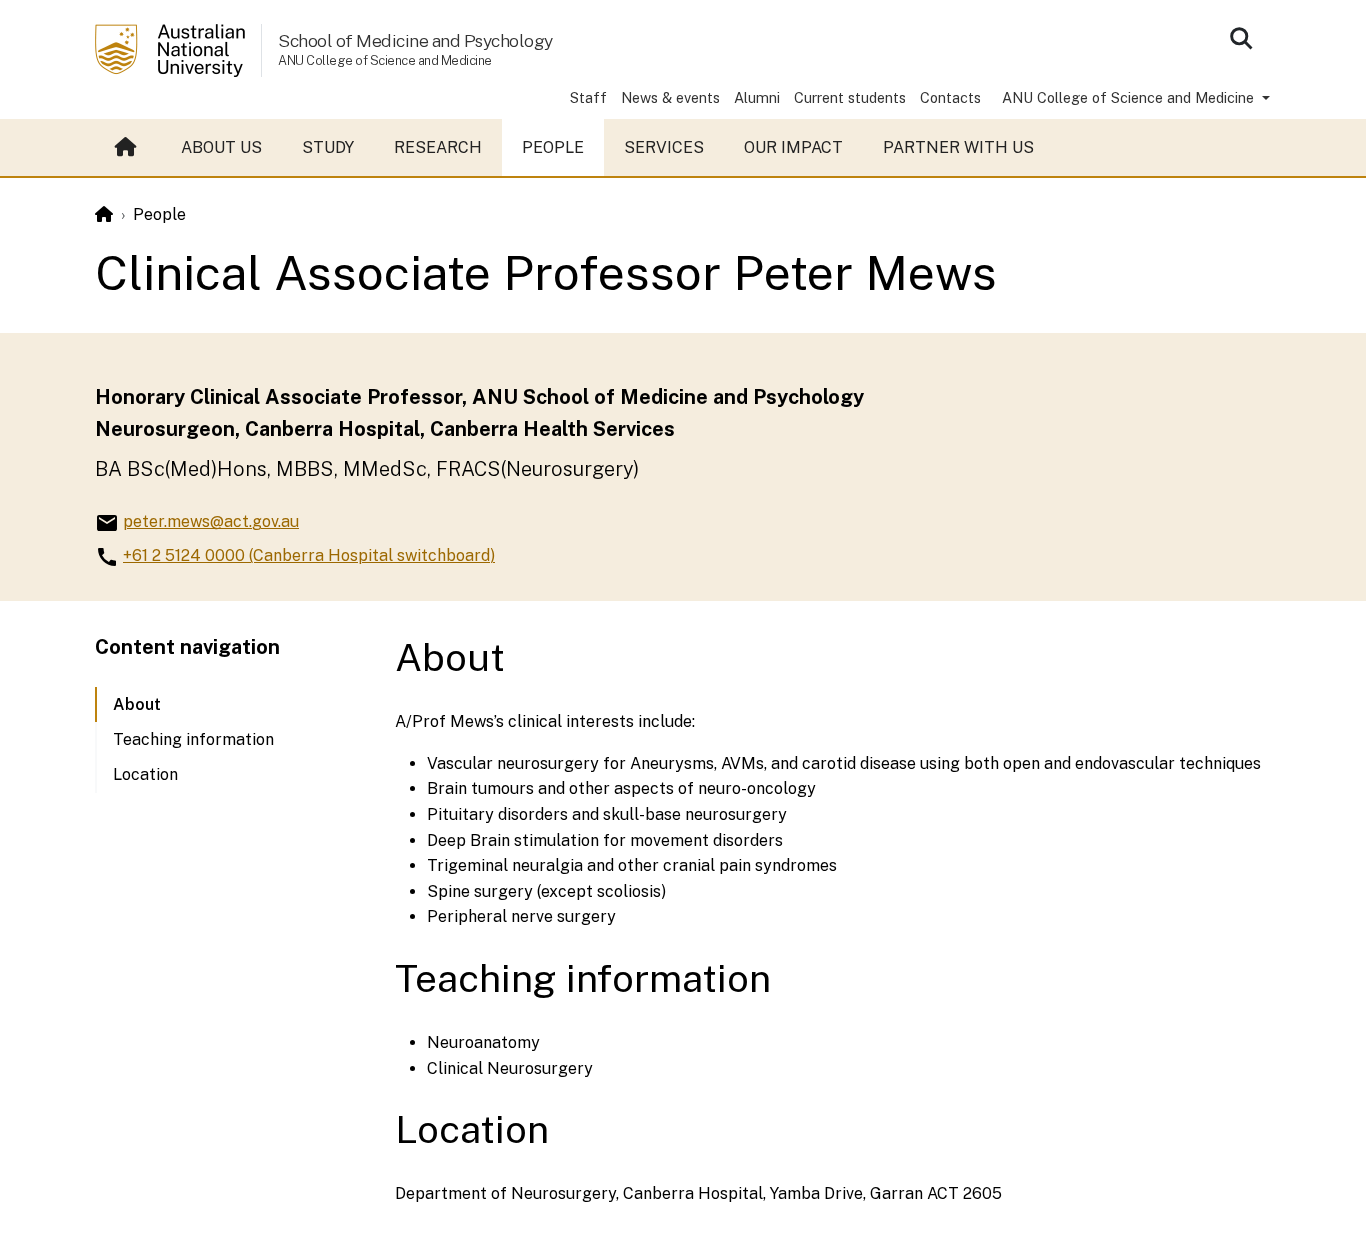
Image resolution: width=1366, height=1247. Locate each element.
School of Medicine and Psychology (415, 40)
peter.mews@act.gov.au (211, 521)
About (137, 704)
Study (328, 147)
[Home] (104, 214)
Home (128, 148)
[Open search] (1241, 38)
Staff (588, 97)
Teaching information (193, 739)
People (553, 147)
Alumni (757, 97)
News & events (670, 97)
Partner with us (958, 147)
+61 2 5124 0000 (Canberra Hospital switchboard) (309, 555)
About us (221, 147)
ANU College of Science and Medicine (1130, 97)
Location (145, 774)
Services (664, 147)
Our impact (793, 147)
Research (438, 147)
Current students (850, 97)
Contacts (950, 97)
